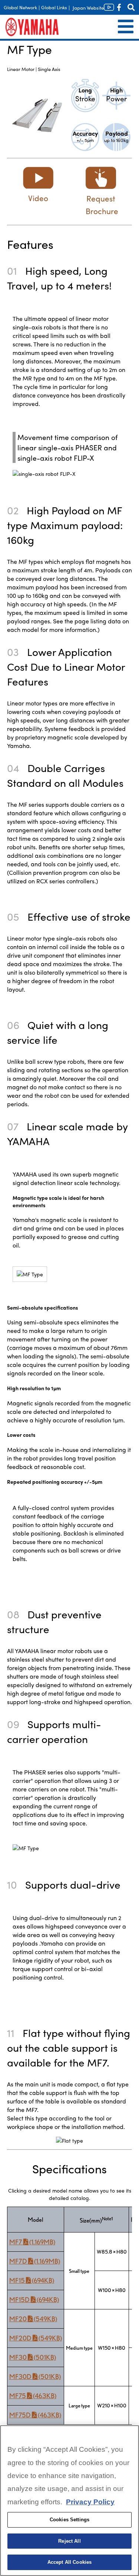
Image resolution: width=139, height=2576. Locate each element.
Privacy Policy (90, 2502)
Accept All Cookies (69, 2562)
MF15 (32, 2280)
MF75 (33, 2396)
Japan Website (88, 8)
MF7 (32, 2242)
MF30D (35, 2377)
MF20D (36, 2338)
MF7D (35, 2261)
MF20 (33, 2319)
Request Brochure (102, 204)
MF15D (34, 2300)
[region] (69, 2501)
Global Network (20, 7)
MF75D (35, 2415)
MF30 (33, 2357)
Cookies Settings (69, 2520)
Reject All (69, 2541)
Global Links (54, 7)
